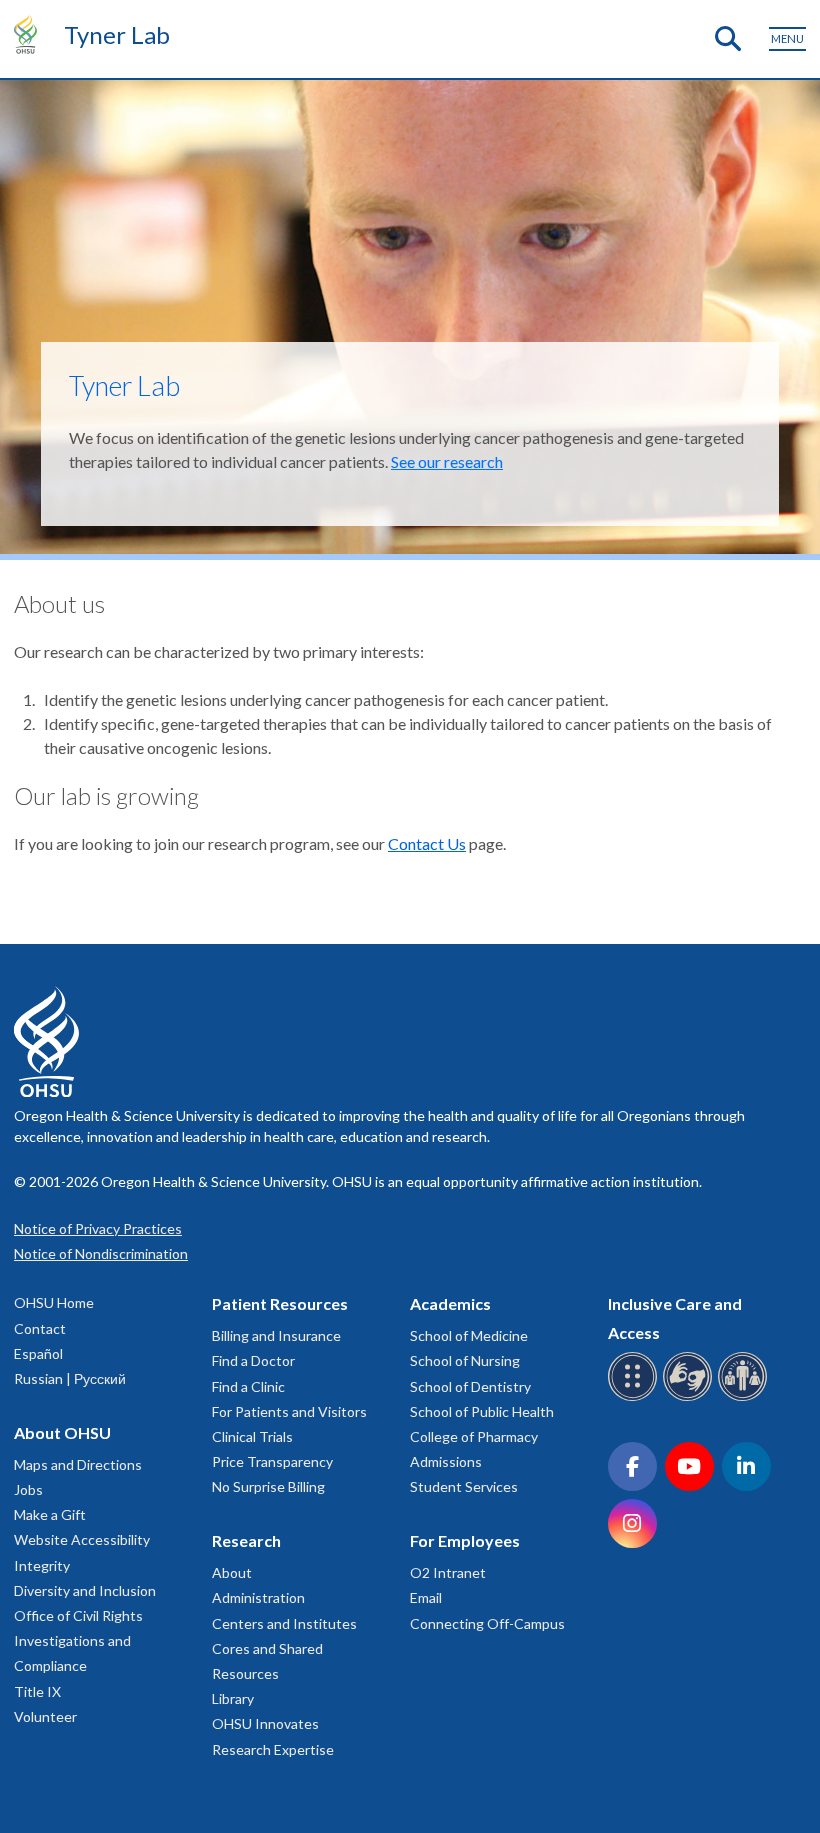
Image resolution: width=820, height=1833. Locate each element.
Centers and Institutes (284, 1623)
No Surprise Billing (268, 1486)
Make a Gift (50, 1514)
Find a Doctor (253, 1360)
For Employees (465, 1540)
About (232, 1572)
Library (233, 1698)
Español (38, 1353)
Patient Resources (280, 1303)
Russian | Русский (70, 1378)
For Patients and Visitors (289, 1411)
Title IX (37, 1691)
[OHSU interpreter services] (745, 1397)
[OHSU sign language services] (690, 1397)
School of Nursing (465, 1360)
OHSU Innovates (265, 1723)
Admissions (446, 1461)
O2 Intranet (448, 1572)
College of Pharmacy (474, 1436)
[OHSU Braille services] (635, 1397)
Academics (450, 1303)
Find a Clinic (248, 1386)
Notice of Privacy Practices (98, 1228)
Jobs (28, 1489)
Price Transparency (272, 1461)
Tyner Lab (117, 34)
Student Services (464, 1486)
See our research (447, 461)
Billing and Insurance (276, 1335)
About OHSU (62, 1432)
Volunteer (45, 1716)
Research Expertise (273, 1749)
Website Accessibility (82, 1539)
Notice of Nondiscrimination (101, 1253)
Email (426, 1597)
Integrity (42, 1565)
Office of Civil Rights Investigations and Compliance (78, 1640)
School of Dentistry (470, 1386)
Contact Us (427, 843)
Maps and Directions (78, 1464)
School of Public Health (482, 1411)
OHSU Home (54, 1302)
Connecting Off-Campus (487, 1623)
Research (246, 1540)
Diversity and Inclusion (85, 1590)
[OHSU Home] (30, 34)
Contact (40, 1328)
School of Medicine (469, 1335)
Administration (258, 1597)
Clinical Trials (252, 1436)
